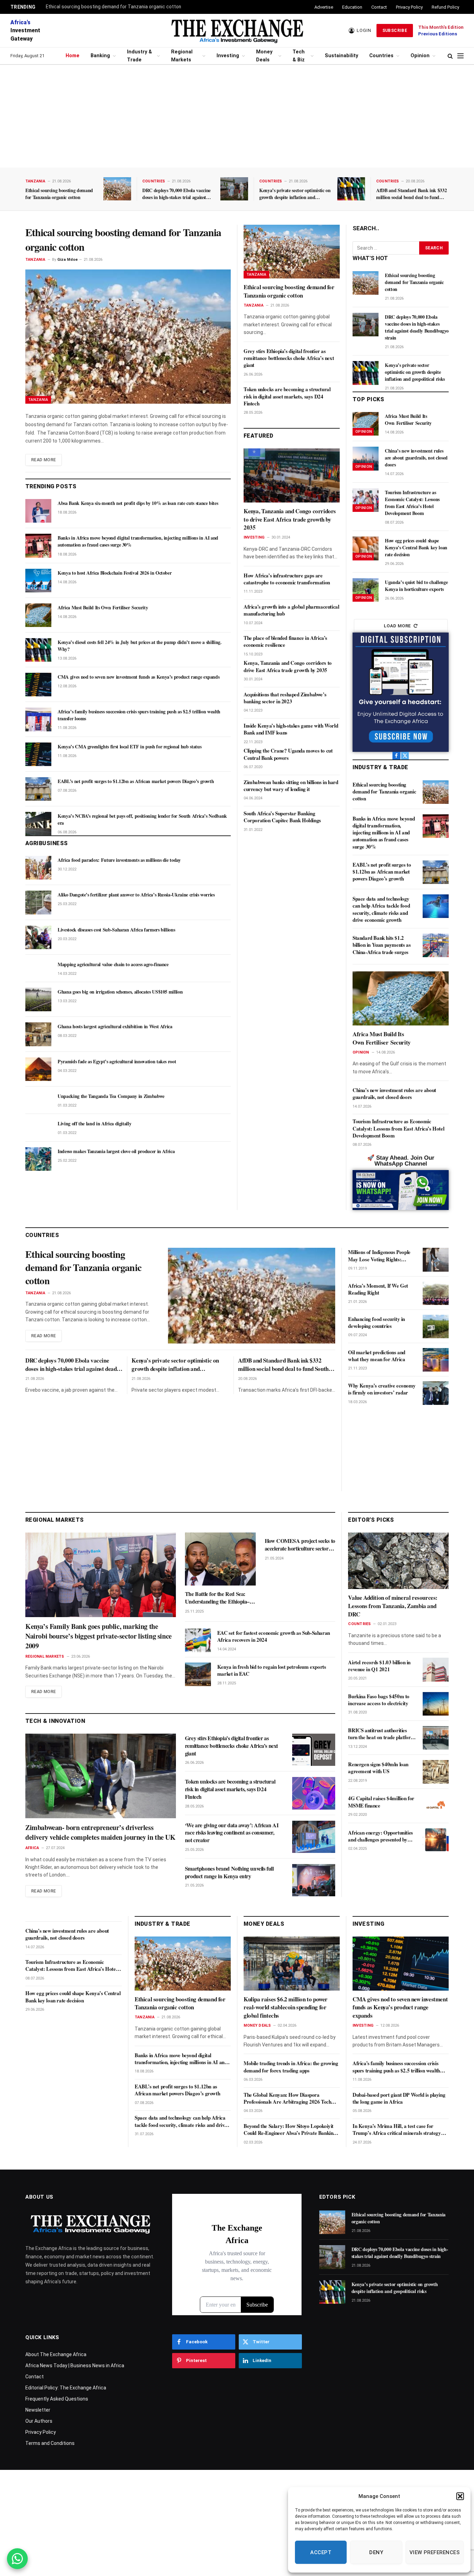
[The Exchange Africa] (237, 31)
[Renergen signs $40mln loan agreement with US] (436, 1772)
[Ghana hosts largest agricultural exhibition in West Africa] (38, 1034)
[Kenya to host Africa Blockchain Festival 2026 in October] (38, 581)
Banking (100, 56)
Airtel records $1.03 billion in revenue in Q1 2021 (379, 1665)
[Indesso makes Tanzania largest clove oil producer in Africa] (38, 1159)
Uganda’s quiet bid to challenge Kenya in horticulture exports (416, 586)
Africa (32, 1848)
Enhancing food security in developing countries (376, 1323)
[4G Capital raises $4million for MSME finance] (436, 1806)
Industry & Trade (139, 56)
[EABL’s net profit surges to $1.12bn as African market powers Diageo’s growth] (38, 789)
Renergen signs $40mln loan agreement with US (378, 1768)
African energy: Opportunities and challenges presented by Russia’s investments (380, 1836)
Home (73, 56)
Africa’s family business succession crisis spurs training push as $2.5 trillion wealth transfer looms (139, 715)
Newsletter (38, 2410)
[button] (460, 2496)
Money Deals (264, 56)
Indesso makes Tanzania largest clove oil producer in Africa (116, 1151)
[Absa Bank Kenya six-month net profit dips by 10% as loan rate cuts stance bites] (38, 511)
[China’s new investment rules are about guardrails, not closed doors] (366, 458)
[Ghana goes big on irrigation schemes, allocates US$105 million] (38, 999)
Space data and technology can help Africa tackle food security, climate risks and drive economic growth (381, 909)
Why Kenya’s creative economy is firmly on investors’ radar (382, 1389)
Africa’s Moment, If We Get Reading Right (378, 1289)
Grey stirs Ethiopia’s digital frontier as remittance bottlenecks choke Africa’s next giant (289, 358)
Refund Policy (445, 7)
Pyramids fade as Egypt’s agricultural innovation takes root (117, 1062)
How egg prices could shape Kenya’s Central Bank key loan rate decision (416, 548)
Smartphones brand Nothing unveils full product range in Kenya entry (229, 1872)
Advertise (324, 7)
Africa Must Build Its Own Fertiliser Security (103, 608)
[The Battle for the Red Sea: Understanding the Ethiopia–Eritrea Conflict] (220, 1559)
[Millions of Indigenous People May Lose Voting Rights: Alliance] (436, 1260)
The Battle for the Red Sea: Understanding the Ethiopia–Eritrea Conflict (217, 1598)
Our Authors (39, 2421)
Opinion (420, 56)
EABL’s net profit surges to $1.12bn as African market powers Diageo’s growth (136, 781)
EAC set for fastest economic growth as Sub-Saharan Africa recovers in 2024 (274, 1636)
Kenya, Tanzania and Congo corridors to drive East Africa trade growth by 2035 (290, 519)
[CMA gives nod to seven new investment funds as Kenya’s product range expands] (38, 685)
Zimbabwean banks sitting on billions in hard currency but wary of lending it (291, 786)
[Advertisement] (237, 116)
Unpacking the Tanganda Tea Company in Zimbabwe (111, 1096)
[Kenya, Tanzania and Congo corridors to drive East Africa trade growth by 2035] (292, 475)
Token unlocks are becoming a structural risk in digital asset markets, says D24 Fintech (287, 396)
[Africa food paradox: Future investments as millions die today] (38, 868)
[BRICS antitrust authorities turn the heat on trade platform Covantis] (436, 1738)
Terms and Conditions (50, 2443)
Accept (321, 2552)
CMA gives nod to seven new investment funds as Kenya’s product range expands (138, 677)
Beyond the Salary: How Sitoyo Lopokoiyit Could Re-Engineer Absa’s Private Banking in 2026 (290, 2130)
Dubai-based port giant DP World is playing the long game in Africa (399, 2098)
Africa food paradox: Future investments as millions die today (119, 860)
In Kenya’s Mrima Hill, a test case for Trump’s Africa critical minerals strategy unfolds (397, 2130)
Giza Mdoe (67, 260)
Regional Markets (182, 56)
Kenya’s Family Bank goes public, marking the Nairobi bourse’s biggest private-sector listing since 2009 (99, 1636)
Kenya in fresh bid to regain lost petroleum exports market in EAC (272, 1670)
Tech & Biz (299, 56)
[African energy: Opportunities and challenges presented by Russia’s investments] (436, 1840)
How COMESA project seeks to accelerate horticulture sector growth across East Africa (300, 1545)
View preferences (435, 2552)
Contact (379, 7)
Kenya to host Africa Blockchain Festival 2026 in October (115, 573)
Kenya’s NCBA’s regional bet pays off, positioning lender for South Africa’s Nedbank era (142, 819)
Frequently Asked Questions (57, 2399)
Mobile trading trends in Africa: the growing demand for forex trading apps (291, 2067)
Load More (397, 626)
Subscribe (395, 31)
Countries (381, 56)
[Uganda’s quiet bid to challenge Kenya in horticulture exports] (366, 590)
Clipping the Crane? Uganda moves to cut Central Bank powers (288, 754)
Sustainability (341, 56)
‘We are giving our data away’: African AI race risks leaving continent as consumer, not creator (232, 1833)
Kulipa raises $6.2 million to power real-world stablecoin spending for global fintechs (286, 2007)
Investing (228, 56)
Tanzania (35, 181)
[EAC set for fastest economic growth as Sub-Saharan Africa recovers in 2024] (198, 1640)
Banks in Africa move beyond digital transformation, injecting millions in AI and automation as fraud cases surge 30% (138, 541)
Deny (376, 2552)
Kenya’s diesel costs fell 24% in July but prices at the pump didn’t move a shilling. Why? (140, 646)
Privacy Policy (409, 7)
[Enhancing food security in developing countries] (436, 1326)
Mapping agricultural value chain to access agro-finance (113, 964)
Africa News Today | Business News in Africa (75, 2365)
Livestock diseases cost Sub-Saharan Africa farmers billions (116, 930)
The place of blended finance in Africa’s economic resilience (285, 641)
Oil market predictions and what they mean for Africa (377, 1356)
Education (352, 7)
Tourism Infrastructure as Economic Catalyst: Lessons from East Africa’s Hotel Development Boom (412, 503)
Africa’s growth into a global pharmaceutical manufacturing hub (291, 610)
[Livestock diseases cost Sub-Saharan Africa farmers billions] (38, 937)
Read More (44, 460)
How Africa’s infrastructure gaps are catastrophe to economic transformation (287, 579)
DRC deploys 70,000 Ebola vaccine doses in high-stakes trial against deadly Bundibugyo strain (176, 194)
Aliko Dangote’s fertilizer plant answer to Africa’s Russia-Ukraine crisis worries (136, 895)
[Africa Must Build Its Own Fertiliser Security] (38, 615)
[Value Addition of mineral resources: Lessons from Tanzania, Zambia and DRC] (398, 1561)
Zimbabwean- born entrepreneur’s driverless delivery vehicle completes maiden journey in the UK (100, 1832)
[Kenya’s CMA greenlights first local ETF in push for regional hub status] (38, 754)
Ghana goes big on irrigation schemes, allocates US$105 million (120, 992)
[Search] (450, 56)
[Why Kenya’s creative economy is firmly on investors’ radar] (436, 1393)
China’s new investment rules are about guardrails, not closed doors (416, 458)
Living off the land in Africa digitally (94, 1124)
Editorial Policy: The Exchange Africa (66, 2388)
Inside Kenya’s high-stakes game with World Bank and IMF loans (291, 729)
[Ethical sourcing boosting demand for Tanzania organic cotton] (117, 189)
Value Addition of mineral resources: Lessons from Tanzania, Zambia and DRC (393, 1606)
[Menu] (460, 56)
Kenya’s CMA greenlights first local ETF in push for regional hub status (129, 747)
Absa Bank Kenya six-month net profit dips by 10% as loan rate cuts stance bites (138, 503)
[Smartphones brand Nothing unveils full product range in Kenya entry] (314, 1880)
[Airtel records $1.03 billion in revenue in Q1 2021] (436, 1669)
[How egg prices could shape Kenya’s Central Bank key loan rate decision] (366, 548)
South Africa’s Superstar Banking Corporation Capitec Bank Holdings (282, 817)
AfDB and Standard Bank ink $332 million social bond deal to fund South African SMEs (411, 194)
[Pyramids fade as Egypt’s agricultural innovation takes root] (38, 1069)
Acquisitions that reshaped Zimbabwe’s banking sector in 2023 (285, 698)
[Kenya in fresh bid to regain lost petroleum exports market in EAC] (198, 1674)
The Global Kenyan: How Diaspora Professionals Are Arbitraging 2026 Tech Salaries (287, 2098)
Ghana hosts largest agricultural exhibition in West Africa (115, 1027)
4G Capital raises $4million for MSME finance (381, 1802)
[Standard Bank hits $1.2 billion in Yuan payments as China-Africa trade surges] (436, 945)
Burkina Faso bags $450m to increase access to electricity (379, 1700)
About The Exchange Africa (56, 2354)
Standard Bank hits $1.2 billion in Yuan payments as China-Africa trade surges (382, 945)
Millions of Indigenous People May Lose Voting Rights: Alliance (379, 1256)
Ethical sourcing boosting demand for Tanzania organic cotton (113, 7)
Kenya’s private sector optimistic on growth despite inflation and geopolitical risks (295, 194)
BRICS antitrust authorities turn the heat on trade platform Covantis (382, 1734)
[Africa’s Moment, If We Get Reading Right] (436, 1293)
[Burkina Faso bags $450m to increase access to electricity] (436, 1704)
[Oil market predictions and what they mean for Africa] (436, 1360)
